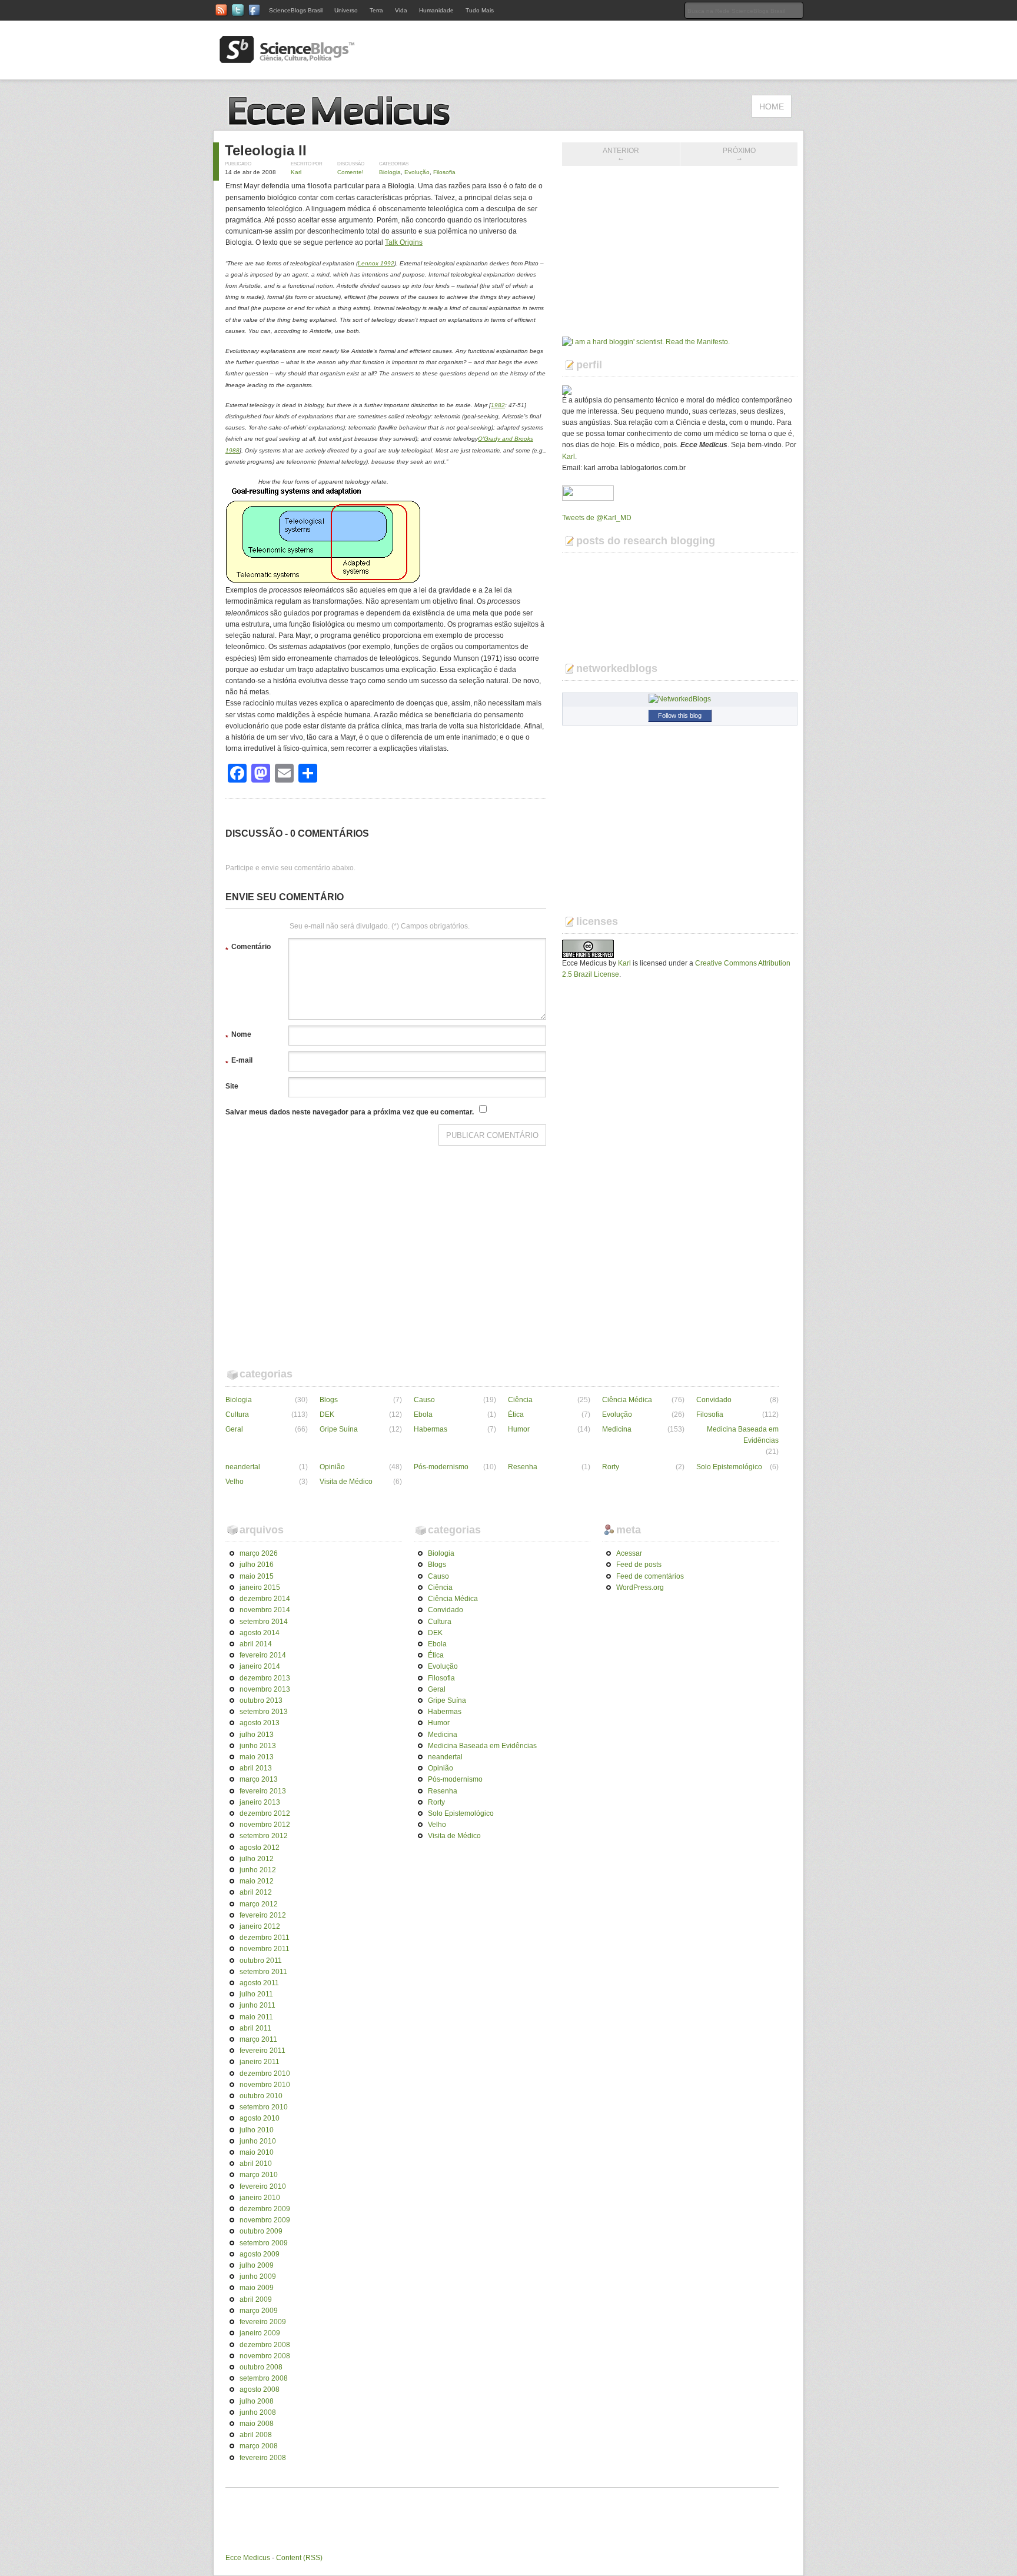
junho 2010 (258, 2141)
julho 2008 (257, 2401)
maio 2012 (257, 1881)
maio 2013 (257, 1757)
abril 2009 (256, 2299)
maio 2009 (257, 2288)
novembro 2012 (265, 1825)
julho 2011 (256, 1994)
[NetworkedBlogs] (680, 699)
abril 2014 (256, 1644)
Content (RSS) (299, 2558)
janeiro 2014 (260, 1666)
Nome (238, 1036)
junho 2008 (258, 2412)
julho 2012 (257, 1859)
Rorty (611, 1467)
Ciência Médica (627, 1400)
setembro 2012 (264, 1836)
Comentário (248, 948)
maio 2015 (257, 1576)
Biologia (390, 172)
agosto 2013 (260, 1723)
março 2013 (259, 1779)
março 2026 (259, 1553)
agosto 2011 (259, 1983)
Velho (235, 1482)
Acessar (629, 1553)
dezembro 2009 (265, 2209)
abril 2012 (256, 1892)
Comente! (350, 172)
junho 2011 (257, 2005)
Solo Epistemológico (729, 1467)
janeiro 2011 (260, 2062)
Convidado (714, 1400)
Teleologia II (266, 150)
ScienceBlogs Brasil (296, 10)
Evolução (417, 172)
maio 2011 (256, 2017)
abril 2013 (256, 1768)
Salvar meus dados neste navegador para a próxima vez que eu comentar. (350, 1112)
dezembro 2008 (265, 2345)
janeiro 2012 (260, 1926)
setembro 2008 (264, 2378)
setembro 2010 (264, 2107)
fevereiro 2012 (263, 1915)
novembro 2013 (265, 1689)
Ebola (423, 1415)
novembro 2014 (265, 1610)
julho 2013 (257, 1735)
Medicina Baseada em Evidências (743, 1435)
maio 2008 (257, 2424)
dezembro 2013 (265, 1678)
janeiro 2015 (260, 1587)
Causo (424, 1400)
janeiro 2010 (260, 2198)
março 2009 (259, 2311)
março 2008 (259, 2446)
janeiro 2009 (260, 2333)
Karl (296, 172)
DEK (327, 1415)
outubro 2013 (261, 1700)
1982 (498, 405)
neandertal (243, 1467)
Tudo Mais (480, 10)
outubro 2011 (261, 1961)
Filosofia (444, 172)
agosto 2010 (260, 2118)
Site (232, 1086)
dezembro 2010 (265, 2074)
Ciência (520, 1400)
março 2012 (259, 1904)
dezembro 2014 (265, 1599)
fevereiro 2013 (263, 1791)
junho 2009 (258, 2277)
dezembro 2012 (265, 1813)
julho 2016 (257, 1565)
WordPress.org (640, 1587)
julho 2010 (257, 2130)
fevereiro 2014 (263, 1655)
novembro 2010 (265, 2085)
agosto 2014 (260, 1633)
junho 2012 (258, 1870)
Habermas (431, 1429)
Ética (516, 1415)
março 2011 (258, 2039)
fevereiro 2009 (263, 2322)
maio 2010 (257, 2152)
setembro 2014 (264, 1622)
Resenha (523, 1467)
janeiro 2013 (260, 1802)
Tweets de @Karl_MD (597, 518)
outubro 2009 (261, 2231)
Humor (519, 1429)
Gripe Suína (339, 1429)
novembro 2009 (265, 2220)
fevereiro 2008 (263, 2458)
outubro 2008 (261, 2367)
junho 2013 (258, 1746)
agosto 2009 (260, 2254)
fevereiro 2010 (263, 2186)
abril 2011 (255, 2028)
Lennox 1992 (376, 263)
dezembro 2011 (265, 1938)
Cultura (237, 1415)
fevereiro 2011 (262, 2051)
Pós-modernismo (441, 1467)
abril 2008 (256, 2435)
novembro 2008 (265, 2356)
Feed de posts (639, 1565)
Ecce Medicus (248, 2558)
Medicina (617, 1429)
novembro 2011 (265, 1949)
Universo (346, 10)
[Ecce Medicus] (344, 124)
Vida (401, 10)
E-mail (239, 1062)
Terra (376, 10)
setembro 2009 (264, 2243)
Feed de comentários (650, 1576)
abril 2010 (256, 2164)
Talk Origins (404, 242)
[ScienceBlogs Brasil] (287, 58)
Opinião (332, 1467)
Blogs (329, 1400)
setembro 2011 (263, 1972)
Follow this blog (680, 715)
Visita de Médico (346, 1482)
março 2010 (259, 2175)
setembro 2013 (264, 1712)
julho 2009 (257, 2265)
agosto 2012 (260, 1848)
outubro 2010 (261, 2096)
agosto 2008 (260, 2389)
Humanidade (436, 10)
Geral (234, 1429)
